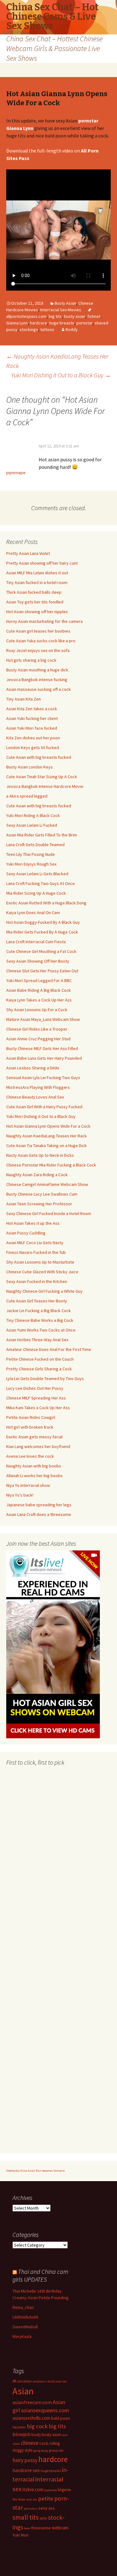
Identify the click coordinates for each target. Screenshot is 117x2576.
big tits (55, 316)
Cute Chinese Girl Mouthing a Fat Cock (41, 951)
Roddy (72, 329)
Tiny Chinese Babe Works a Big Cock (40, 1320)
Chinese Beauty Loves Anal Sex (35, 1097)
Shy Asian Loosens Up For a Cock (37, 1010)
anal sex (61, 2381)
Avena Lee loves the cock (30, 1456)
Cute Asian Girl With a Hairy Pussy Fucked (44, 1107)
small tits (26, 2517)
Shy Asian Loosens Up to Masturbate (40, 1262)
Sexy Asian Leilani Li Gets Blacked (37, 874)
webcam (60, 2528)
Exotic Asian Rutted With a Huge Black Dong (46, 903)
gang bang (41, 2451)
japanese (51, 2490)
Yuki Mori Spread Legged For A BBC (39, 980)
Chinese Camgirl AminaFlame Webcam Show (47, 1184)
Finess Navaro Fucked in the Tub (36, 1252)
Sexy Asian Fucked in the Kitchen (37, 1281)
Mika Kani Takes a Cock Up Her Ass (38, 1408)
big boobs (19, 2427)
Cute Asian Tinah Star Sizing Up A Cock (42, 777)
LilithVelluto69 (25, 2317)
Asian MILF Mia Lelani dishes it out (37, 573)
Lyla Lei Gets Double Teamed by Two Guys (45, 1379)
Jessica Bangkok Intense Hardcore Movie (45, 786)
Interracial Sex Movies (61, 310)
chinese (30, 2443)
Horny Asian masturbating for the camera (44, 621)
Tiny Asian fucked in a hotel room (37, 582)
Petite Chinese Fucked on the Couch (40, 1359)
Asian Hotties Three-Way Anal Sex (37, 1340)
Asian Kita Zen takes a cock (32, 709)
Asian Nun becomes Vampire (46, 2171)
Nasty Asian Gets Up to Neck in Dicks (40, 1155)
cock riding (50, 2443)
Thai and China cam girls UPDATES (40, 2275)
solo (43, 2518)
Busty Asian (65, 303)
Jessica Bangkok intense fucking (37, 680)
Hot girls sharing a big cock (31, 660)
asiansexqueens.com (45, 2410)
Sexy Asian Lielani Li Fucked (32, 825)
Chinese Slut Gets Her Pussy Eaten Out (42, 971)
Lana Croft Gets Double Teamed (35, 845)
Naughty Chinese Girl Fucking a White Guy (44, 1291)
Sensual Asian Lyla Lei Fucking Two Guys (43, 1078)
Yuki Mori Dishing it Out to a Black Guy (61, 375)
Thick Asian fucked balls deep (34, 592)
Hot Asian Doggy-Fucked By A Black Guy (43, 922)
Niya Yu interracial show (28, 1485)
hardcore (39, 323)
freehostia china (17, 2171)
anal (51, 2381)
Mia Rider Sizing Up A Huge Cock (36, 893)
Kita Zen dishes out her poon (33, 738)
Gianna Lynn (17, 323)
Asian (23, 2391)
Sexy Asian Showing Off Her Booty (38, 961)
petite (46, 2498)
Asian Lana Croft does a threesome (39, 1514)
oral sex (32, 2499)
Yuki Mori (20, 2535)
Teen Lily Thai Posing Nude (31, 854)
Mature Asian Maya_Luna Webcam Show (43, 1019)
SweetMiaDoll (25, 2327)
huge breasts (62, 323)
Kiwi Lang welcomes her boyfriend (38, 1446)
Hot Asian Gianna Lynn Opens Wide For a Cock (48, 1126)
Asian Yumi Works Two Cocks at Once (41, 1330)
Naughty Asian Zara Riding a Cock (37, 1175)
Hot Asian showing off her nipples (37, 612)
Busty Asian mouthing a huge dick (37, 670)
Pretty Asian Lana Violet (28, 553)
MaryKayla (22, 2336)
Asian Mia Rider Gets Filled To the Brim (42, 835)
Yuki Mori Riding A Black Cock (33, 815)
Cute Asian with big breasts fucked (39, 757)
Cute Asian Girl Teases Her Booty (37, 1301)
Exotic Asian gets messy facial (34, 1437)
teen (27, 2528)
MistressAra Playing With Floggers (38, 1087)
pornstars (31, 2509)
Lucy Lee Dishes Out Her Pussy (35, 1388)
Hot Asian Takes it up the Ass (33, 1223)
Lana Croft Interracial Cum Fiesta (36, 942)
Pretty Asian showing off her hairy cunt (42, 563)
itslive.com (33, 2489)
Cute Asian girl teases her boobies (38, 631)
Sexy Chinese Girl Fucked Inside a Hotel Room (49, 1213)
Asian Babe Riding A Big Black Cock (39, 990)
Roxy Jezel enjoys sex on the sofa (38, 650)
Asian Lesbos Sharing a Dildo (33, 1068)
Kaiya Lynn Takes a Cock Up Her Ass (39, 1000)
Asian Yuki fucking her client (32, 718)
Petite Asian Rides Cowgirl (31, 1417)
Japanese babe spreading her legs (39, 1505)
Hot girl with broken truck (30, 1427)
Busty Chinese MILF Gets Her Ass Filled (42, 1048)
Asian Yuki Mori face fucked (32, 728)
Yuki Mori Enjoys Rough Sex (31, 864)
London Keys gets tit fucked (33, 747)
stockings (29, 329)
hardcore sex (26, 2470)
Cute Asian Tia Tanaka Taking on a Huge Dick (46, 1146)
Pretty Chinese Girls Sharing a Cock (39, 1369)
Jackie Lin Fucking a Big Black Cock (39, 1311)
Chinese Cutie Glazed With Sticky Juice (42, 1272)
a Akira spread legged (27, 796)
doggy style (23, 2450)
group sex (56, 2450)
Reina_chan (23, 2307)
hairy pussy (25, 2460)
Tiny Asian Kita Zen (24, 699)
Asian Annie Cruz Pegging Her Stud (38, 1039)
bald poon (61, 2418)
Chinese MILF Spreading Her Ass (36, 1398)
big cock (37, 2426)
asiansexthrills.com (31, 2418)
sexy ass (47, 2508)
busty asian (75, 316)
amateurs (39, 2381)
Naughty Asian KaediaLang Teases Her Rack (46, 1136)
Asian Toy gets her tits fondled (35, 602)
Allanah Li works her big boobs (34, 1476)
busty (36, 2435)
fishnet (94, 316)
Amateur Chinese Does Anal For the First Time (49, 1349)
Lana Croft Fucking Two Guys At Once (41, 883)
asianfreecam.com (32, 2402)
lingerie (64, 2490)
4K (15, 2381)
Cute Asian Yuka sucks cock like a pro (41, 641)
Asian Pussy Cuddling (26, 1233)
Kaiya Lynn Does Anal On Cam (33, 913)
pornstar (84, 323)
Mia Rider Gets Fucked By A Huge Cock (42, 932)
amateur (25, 2381)
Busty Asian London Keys (29, 767)
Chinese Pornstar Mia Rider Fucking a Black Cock (51, 1165)
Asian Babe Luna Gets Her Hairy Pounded (44, 1058)
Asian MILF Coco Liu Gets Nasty (35, 1243)
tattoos (47, 329)
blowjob (22, 2434)
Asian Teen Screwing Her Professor (39, 1204)
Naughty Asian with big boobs (34, 1466)
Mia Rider (19, 2499)
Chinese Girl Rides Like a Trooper (37, 1029)
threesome (41, 2528)
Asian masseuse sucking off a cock (39, 689)
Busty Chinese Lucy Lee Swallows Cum (42, 1194)
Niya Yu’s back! (20, 1495)
